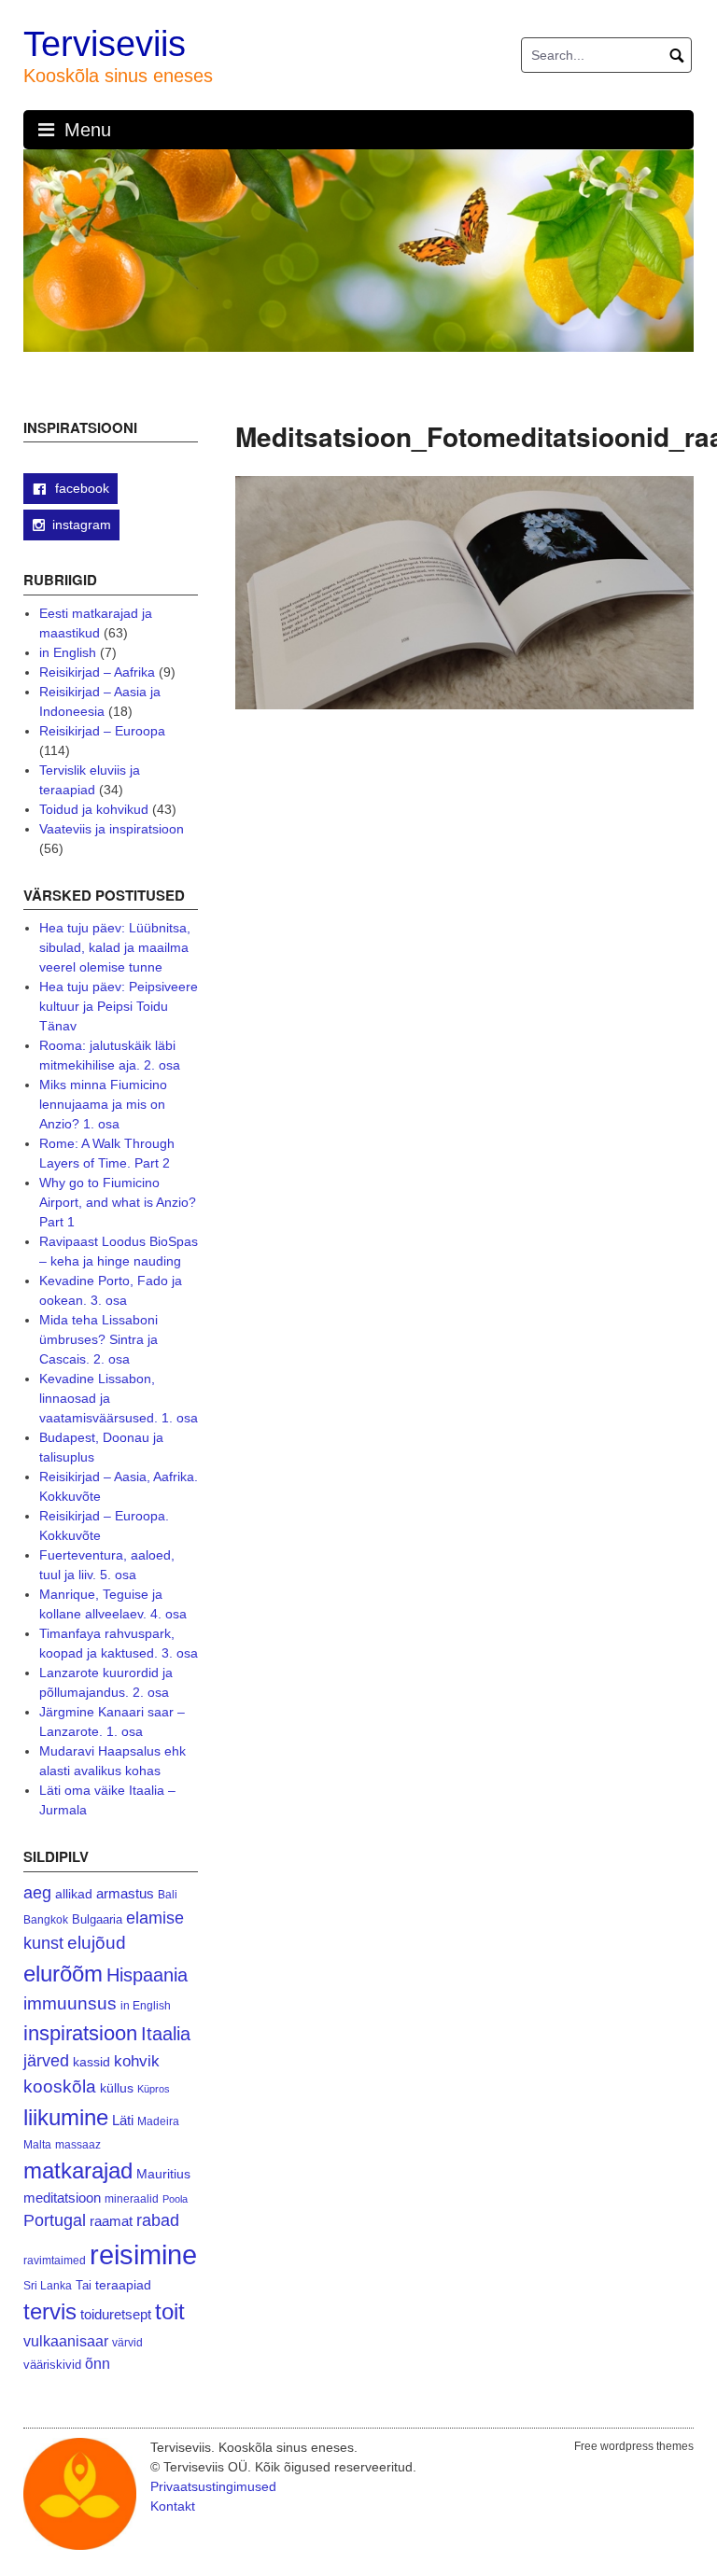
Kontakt (173, 2506)
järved (46, 2061)
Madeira (158, 2121)
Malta (37, 2144)
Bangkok (46, 1919)
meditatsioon (62, 2198)
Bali (168, 1894)
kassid (91, 2062)
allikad (74, 1894)
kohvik (137, 2061)
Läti (123, 2120)
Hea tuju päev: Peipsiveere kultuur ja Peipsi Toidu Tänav (119, 1006)
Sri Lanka (48, 2286)
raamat (111, 2221)
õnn (98, 2363)
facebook (80, 488)
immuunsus (70, 2003)
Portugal (55, 2220)
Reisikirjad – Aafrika (97, 672)
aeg (37, 1893)
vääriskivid (52, 2365)
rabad (158, 2220)
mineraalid (132, 2199)
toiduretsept (116, 2315)
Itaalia (166, 2034)
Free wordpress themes (634, 2446)
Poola (175, 2199)
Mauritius (163, 2174)
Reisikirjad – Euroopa (102, 731)
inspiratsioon (80, 2033)
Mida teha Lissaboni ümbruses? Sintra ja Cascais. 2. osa (98, 1339)
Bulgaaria (97, 1919)
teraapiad (123, 2285)
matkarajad (78, 2170)
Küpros (154, 2089)
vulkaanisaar (66, 2341)
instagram (82, 525)
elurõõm (63, 1974)
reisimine (143, 2254)
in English (68, 652)
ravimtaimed (55, 2261)
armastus (125, 1893)
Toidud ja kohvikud (94, 809)
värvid (127, 2343)
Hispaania (147, 1975)
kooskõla (60, 2086)
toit (170, 2312)
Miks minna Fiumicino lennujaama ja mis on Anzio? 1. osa (103, 1104)
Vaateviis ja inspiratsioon (112, 829)
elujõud (97, 1943)
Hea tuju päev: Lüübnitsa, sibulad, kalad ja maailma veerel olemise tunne (115, 947)
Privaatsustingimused (213, 2486)
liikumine (66, 2117)
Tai (84, 2285)
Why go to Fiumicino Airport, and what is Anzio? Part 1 (118, 1202)
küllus (117, 2088)
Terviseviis (105, 44)
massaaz (78, 2145)
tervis (50, 2311)
